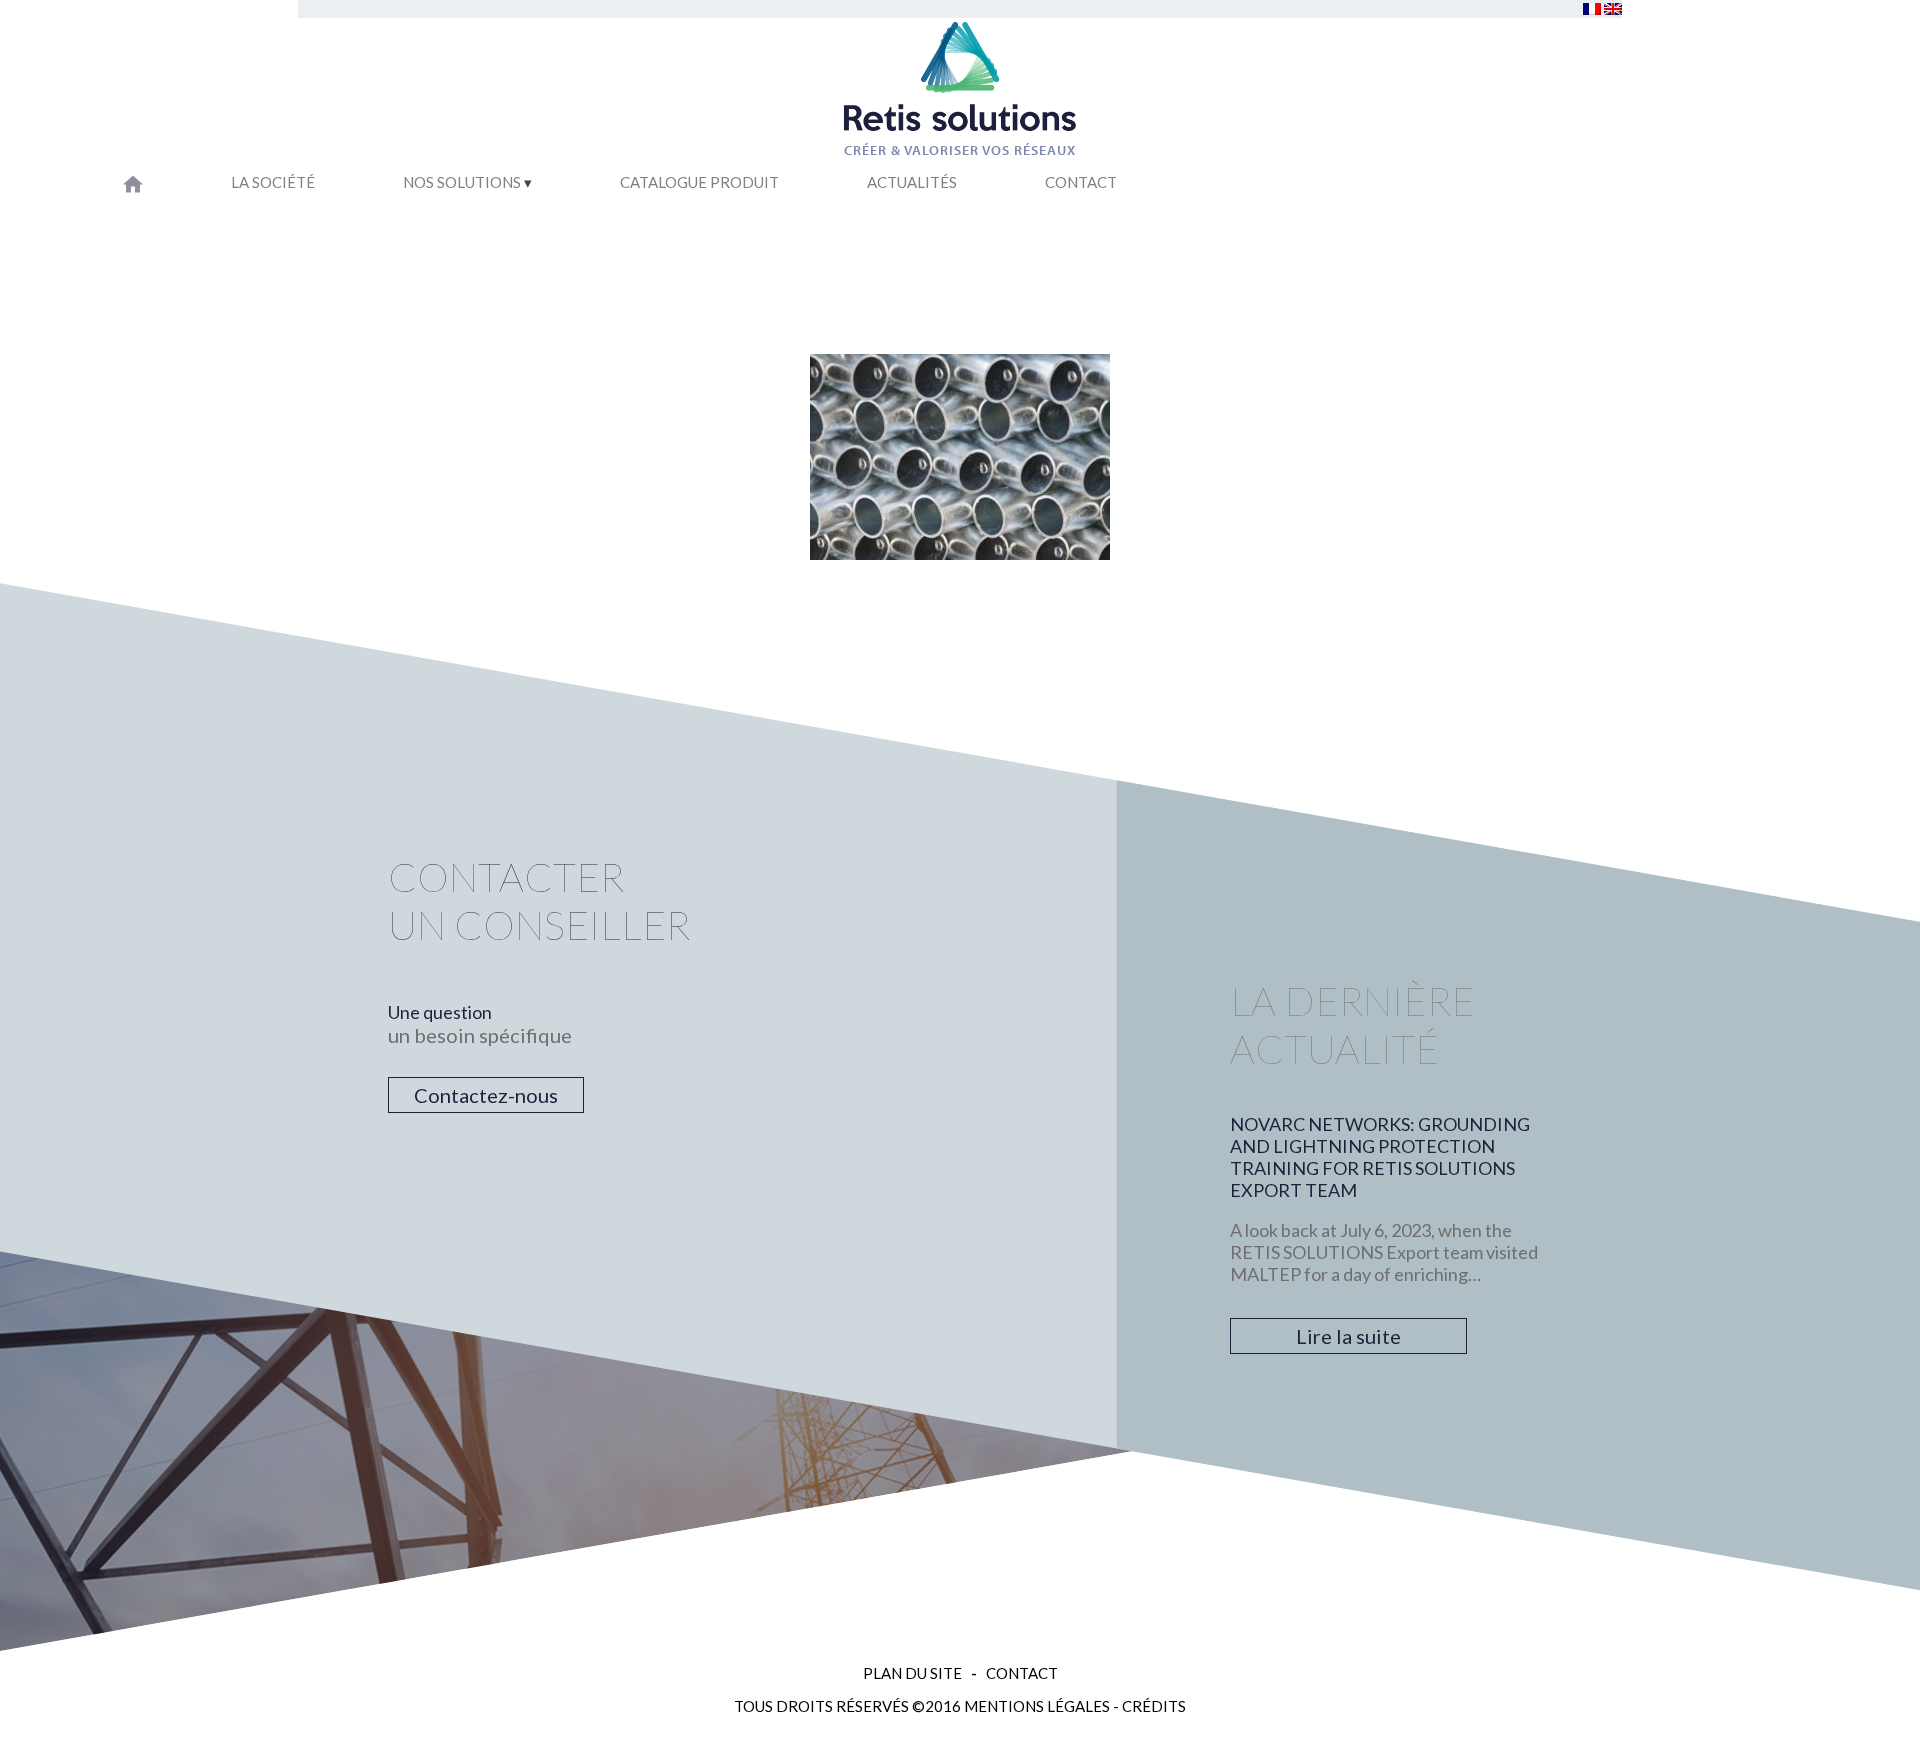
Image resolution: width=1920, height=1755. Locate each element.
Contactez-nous (486, 1095)
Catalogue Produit (699, 182)
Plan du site (912, 1673)
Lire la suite (1348, 1336)
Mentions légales (1037, 1706)
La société (273, 182)
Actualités (912, 182)
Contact (1081, 182)
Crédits (1154, 1706)
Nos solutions (462, 182)
